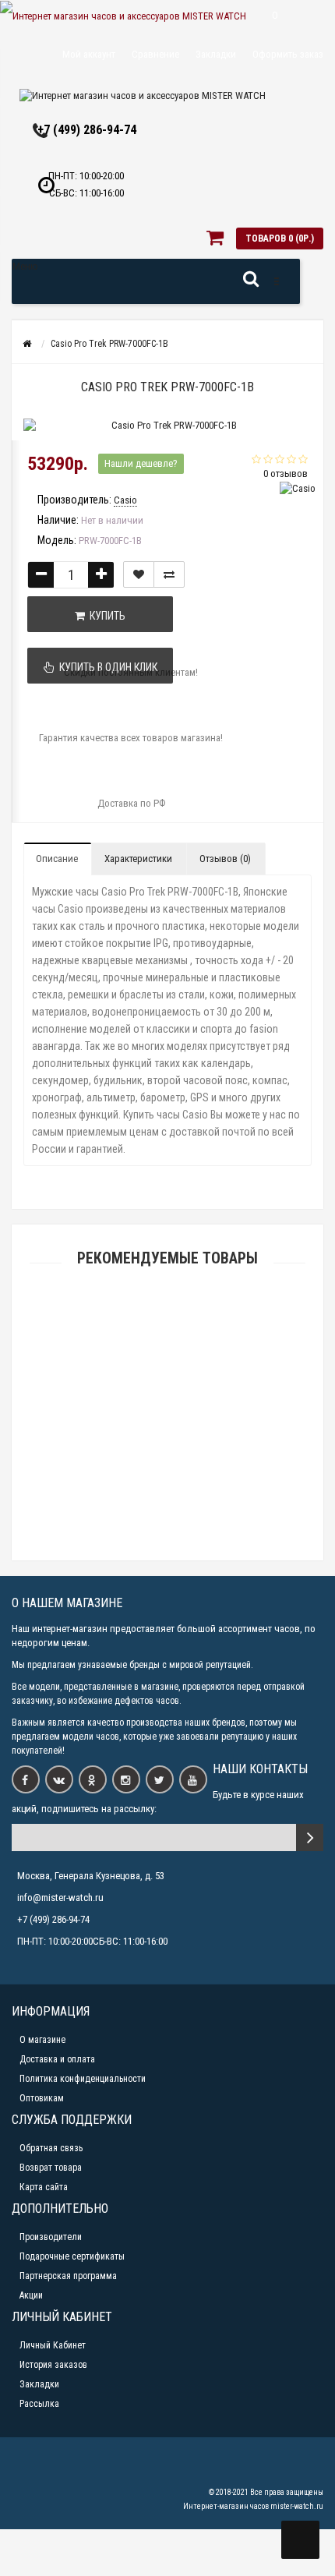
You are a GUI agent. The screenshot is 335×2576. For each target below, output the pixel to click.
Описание (57, 859)
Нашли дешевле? (141, 463)
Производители (51, 2237)
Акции (31, 2295)
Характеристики (138, 859)
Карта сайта (44, 2187)
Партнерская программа (68, 2276)
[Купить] (131, 1315)
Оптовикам (42, 2098)
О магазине (42, 2040)
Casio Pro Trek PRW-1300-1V (168, 1407)
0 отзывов (286, 474)
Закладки (39, 2384)
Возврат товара (51, 2168)
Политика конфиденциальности (83, 2079)
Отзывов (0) (225, 859)
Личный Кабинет (53, 2345)
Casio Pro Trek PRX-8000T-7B (167, 1553)
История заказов (53, 2365)
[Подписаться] (310, 1837)
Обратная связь (51, 2148)
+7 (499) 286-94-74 (87, 130)
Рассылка (39, 2404)
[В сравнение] (169, 574)
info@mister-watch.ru (60, 1898)
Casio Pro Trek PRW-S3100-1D (167, 1481)
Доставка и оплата (57, 2059)
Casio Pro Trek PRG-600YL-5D (167, 1335)
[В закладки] (139, 574)
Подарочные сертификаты (72, 2256)
